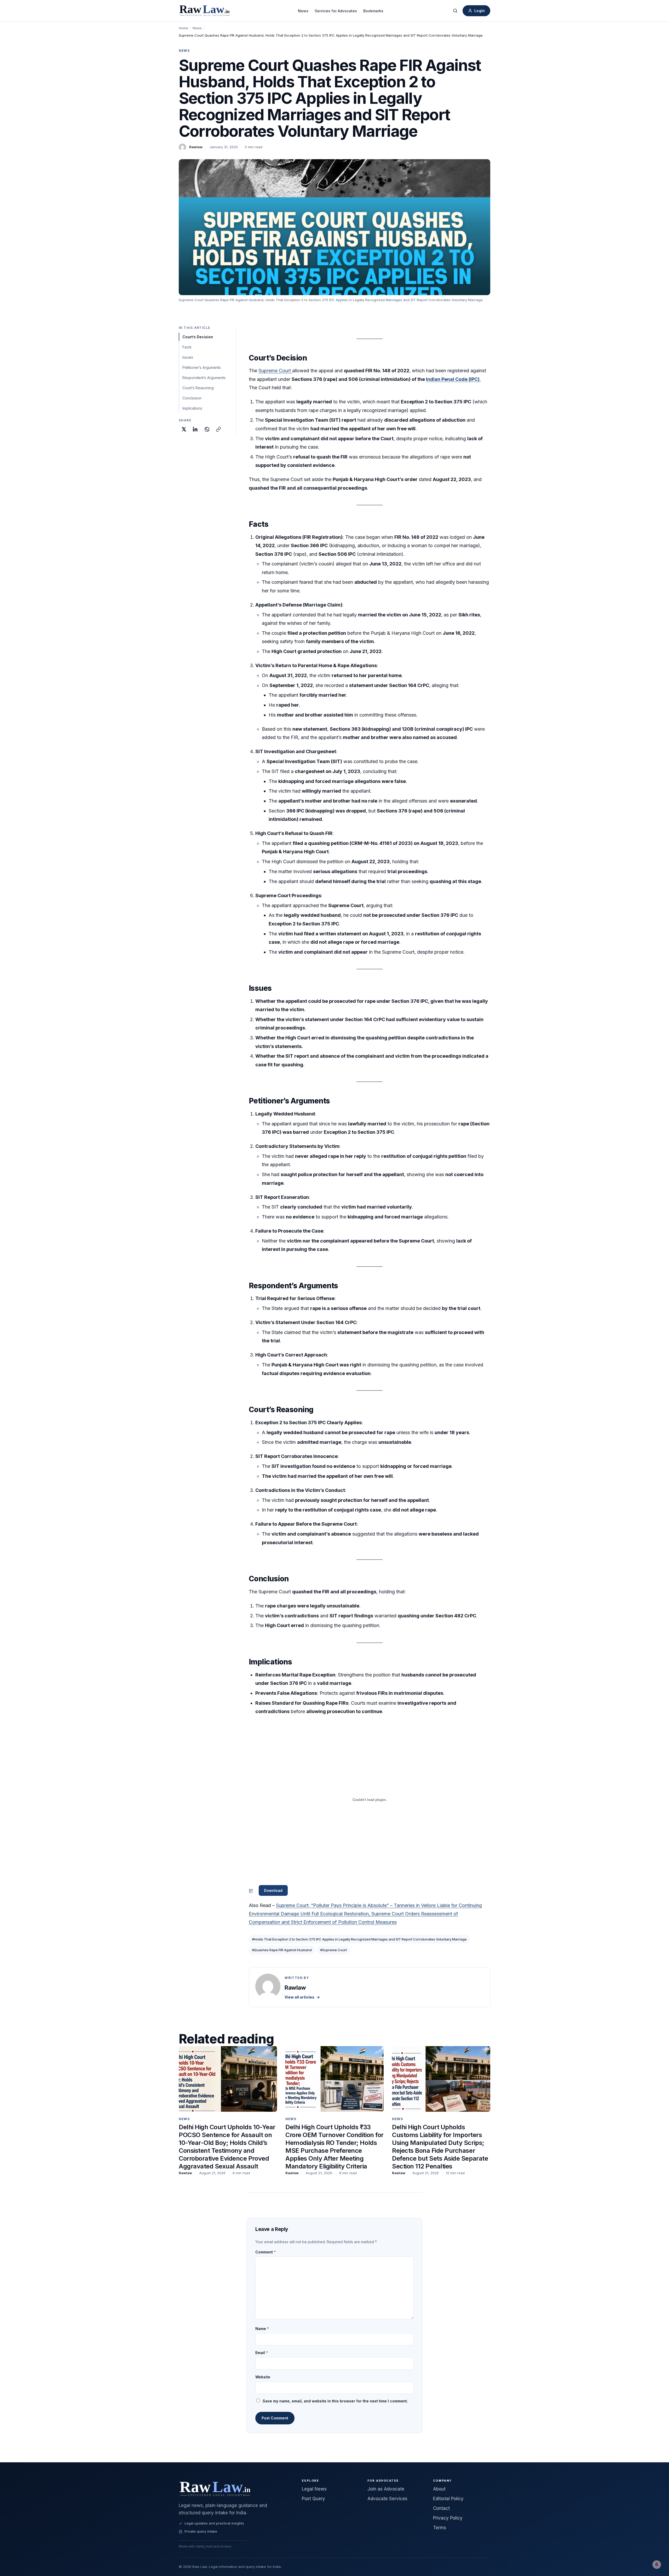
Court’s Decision (198, 337)
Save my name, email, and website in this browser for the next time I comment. (335, 2401)
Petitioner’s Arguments (202, 367)
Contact (441, 2508)
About (439, 2489)
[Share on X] (184, 429)
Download (273, 1890)
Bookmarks (373, 11)
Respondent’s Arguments (204, 378)
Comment (266, 2252)
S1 (251, 1890)
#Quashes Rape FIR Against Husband (282, 1950)
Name (262, 2329)
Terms (440, 2528)
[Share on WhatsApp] (207, 429)
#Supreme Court (333, 1950)
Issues (188, 357)
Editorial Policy (448, 2499)
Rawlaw (196, 147)
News (303, 11)
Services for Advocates (336, 11)
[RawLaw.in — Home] (234, 2489)
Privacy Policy (448, 2518)
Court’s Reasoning (198, 388)
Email (262, 2353)
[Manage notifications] (657, 2564)
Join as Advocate (386, 2489)
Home (183, 28)
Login (480, 11)
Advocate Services (387, 2499)
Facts (187, 347)
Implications (192, 408)
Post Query (313, 2499)
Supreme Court (275, 371)
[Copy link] (218, 429)
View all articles (302, 1997)
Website (263, 2377)
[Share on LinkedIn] (195, 429)
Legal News (314, 2489)
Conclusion (192, 398)
